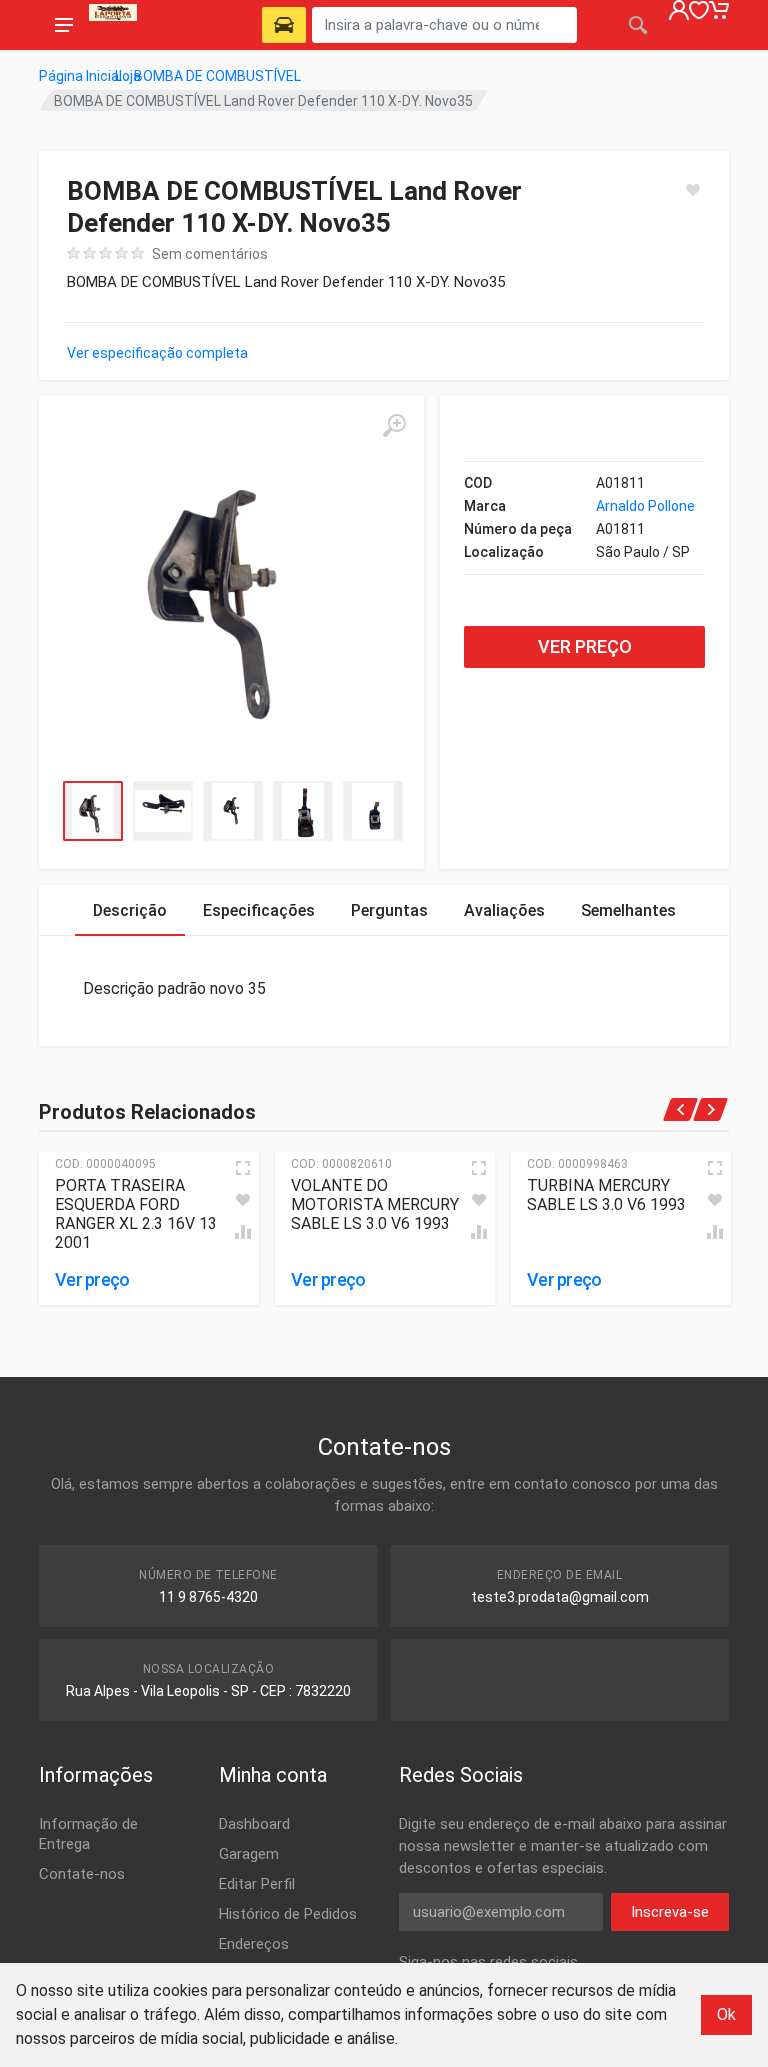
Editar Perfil (257, 1884)
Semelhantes (628, 910)
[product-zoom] (394, 426)
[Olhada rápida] (243, 1168)
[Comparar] (243, 1232)
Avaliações (504, 910)
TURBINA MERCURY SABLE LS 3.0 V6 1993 (606, 1195)
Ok (726, 2014)
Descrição (130, 910)
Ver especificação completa (157, 353)
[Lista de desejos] (243, 1200)
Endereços (254, 1944)
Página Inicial (80, 76)
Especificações (259, 910)
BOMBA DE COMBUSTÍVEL (217, 76)
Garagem (249, 1854)
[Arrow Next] (711, 1109)
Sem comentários (210, 254)
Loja (128, 76)
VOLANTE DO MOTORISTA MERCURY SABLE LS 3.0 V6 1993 (375, 1204)
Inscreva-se (670, 1912)
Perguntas (389, 910)
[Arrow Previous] (681, 1109)
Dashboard (254, 1824)
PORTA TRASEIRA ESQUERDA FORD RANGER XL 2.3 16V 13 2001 (136, 1214)
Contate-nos (82, 1874)
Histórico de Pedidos (288, 1914)
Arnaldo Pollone (645, 506)
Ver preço (585, 646)
